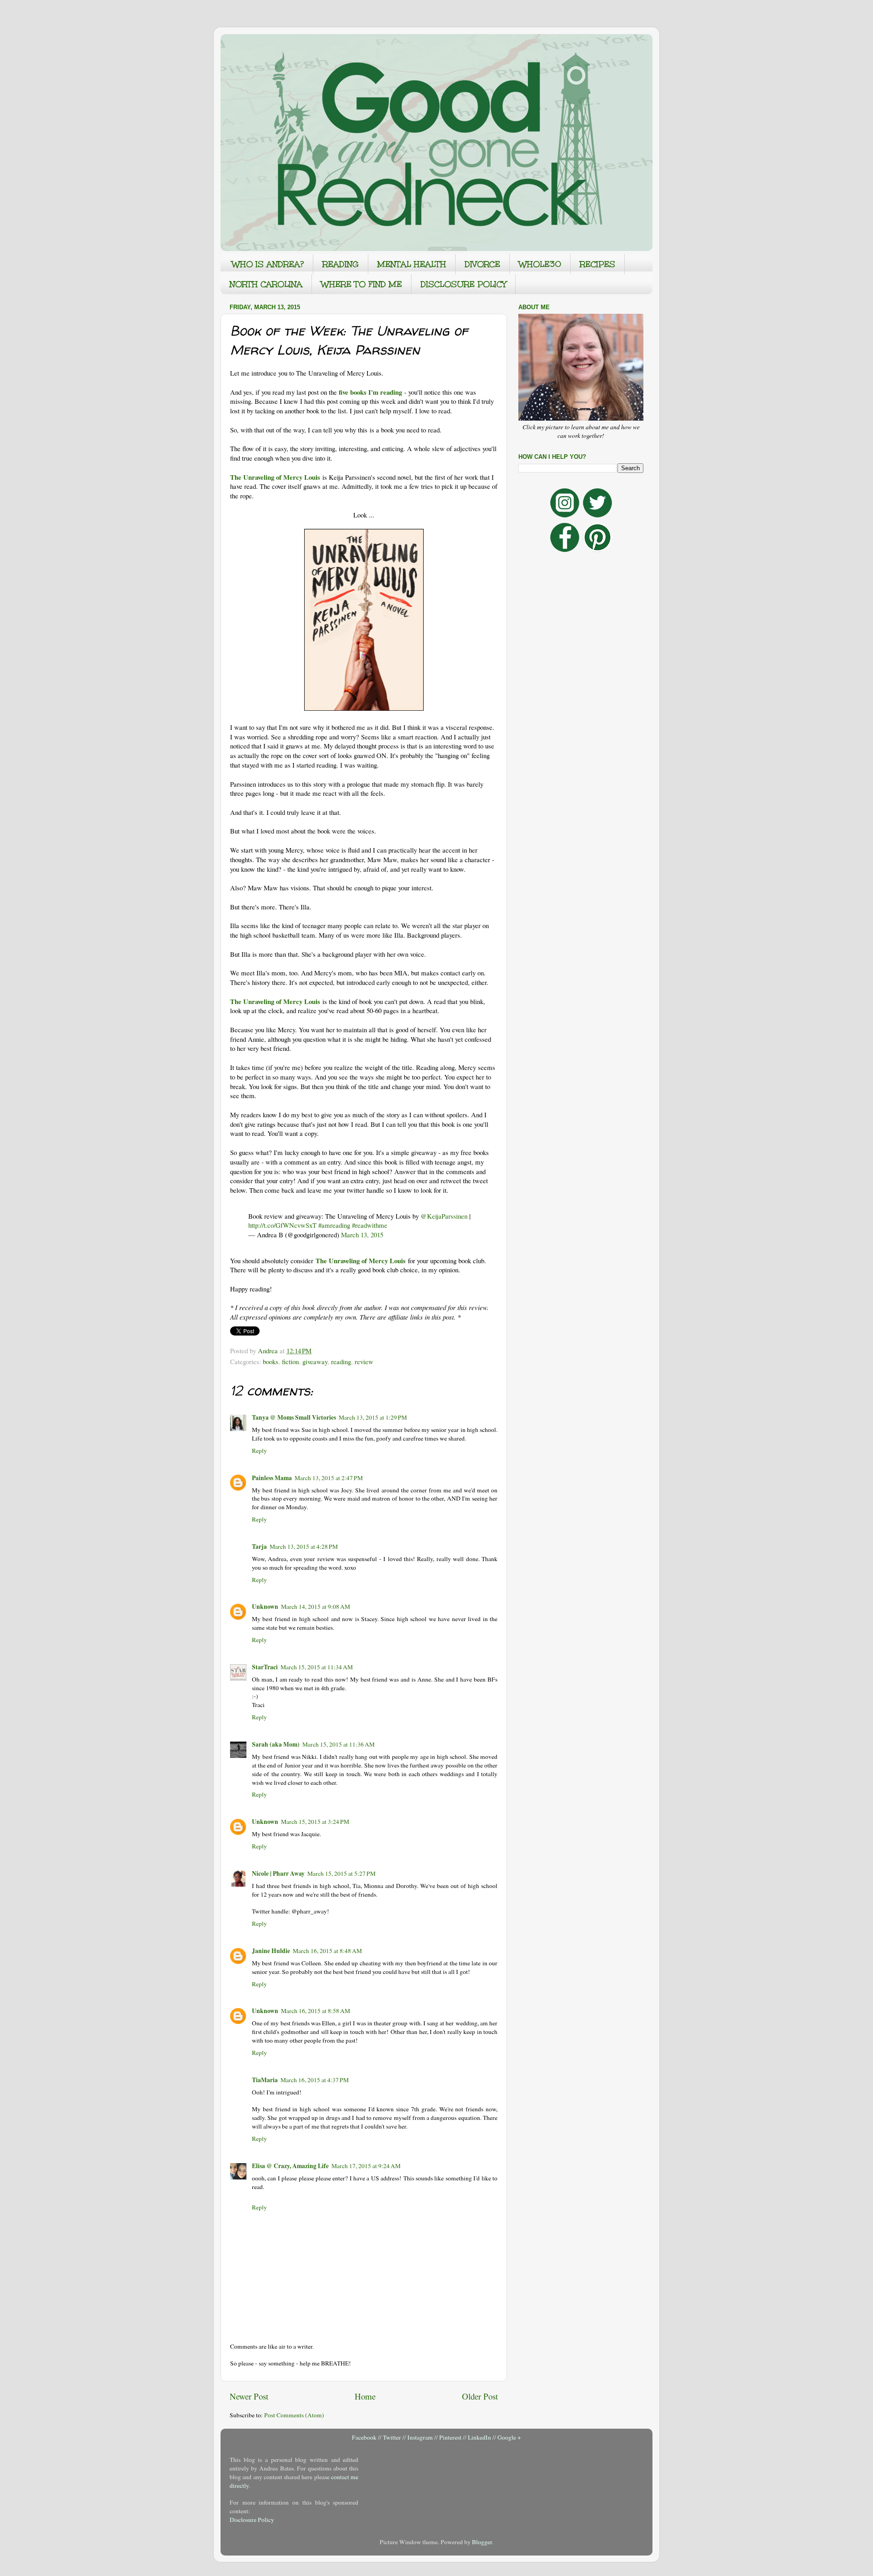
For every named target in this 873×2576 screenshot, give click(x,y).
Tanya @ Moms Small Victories (294, 1417)
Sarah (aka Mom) (276, 1744)
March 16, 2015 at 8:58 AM (316, 2011)
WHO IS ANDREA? (268, 264)
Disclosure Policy (252, 2520)
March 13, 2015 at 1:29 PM (373, 1417)
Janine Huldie (271, 1951)
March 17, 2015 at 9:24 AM (366, 2166)
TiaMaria (265, 2080)
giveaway (315, 1361)
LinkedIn (479, 2437)
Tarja (259, 1547)
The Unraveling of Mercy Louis (275, 477)
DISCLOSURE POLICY (463, 284)
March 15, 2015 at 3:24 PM (315, 1822)
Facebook (364, 2437)
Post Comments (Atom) (294, 2415)
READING (341, 264)
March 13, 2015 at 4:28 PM (304, 1547)
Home (365, 2396)
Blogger (482, 2542)
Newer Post (249, 2396)
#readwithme (370, 1225)
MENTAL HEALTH (412, 264)
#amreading (334, 1225)
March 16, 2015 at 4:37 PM (315, 2080)
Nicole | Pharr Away (278, 1873)
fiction (290, 1361)
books (271, 1361)
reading (341, 1361)
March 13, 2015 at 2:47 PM (329, 1478)
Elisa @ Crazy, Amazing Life (290, 2166)
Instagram (420, 2437)
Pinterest (450, 2437)
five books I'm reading (370, 392)
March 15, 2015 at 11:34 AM (317, 1667)
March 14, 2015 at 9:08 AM (316, 1607)
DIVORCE (482, 264)
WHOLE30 (540, 264)
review (364, 1361)
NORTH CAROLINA (266, 284)
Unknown (265, 1607)
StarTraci (265, 1667)
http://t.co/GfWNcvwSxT (282, 1225)
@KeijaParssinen (444, 1216)
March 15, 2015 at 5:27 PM (341, 1873)
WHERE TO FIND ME (361, 284)
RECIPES (597, 264)
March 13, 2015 (362, 1235)
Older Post (480, 2396)
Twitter (392, 2437)
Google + (509, 2437)
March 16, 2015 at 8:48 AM (327, 1951)
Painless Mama (272, 1478)
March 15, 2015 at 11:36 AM (339, 1744)
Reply (259, 1451)
